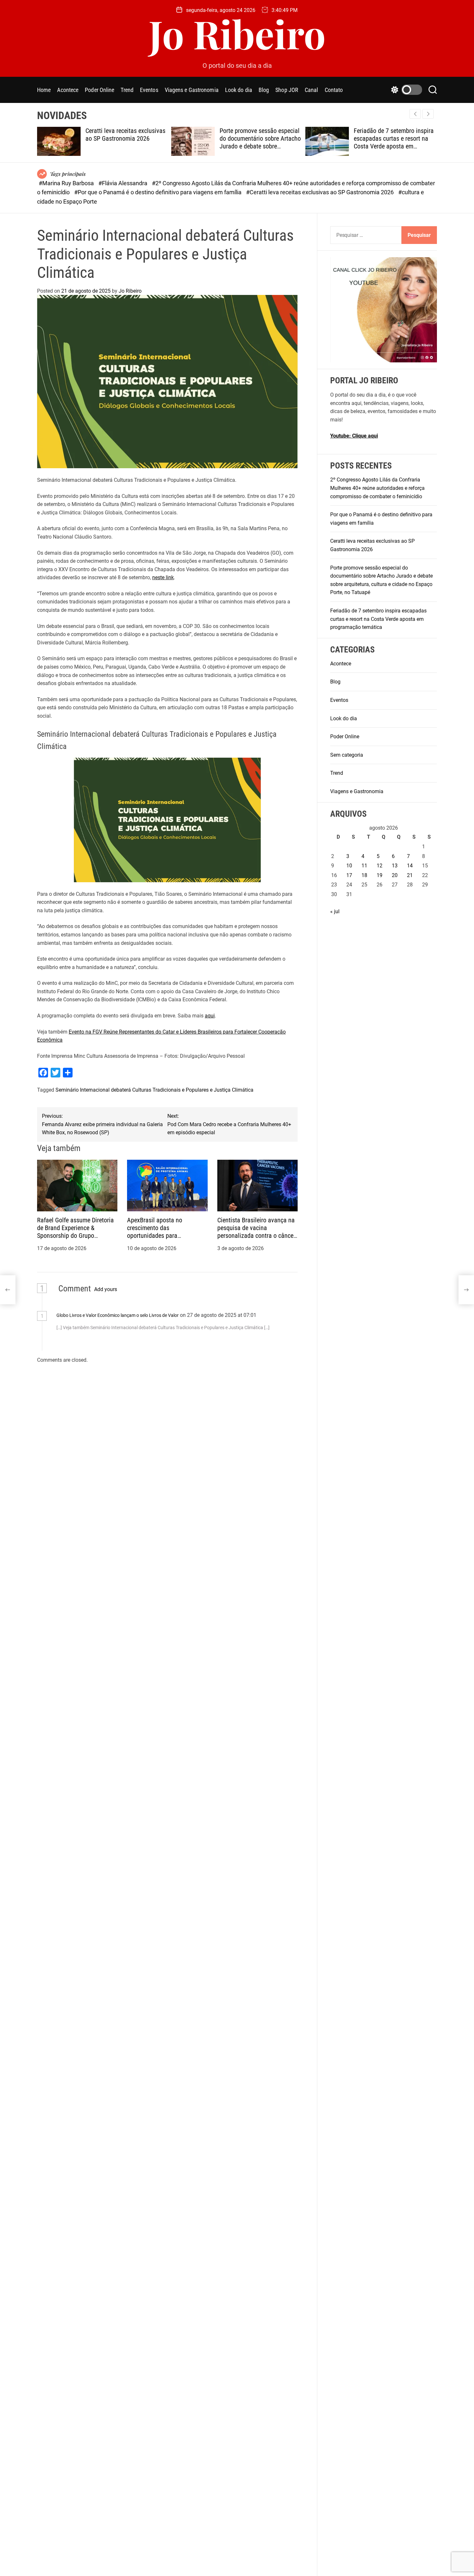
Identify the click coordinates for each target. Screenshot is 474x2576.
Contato (334, 90)
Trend (127, 90)
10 (349, 866)
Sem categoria (347, 755)
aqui (210, 1016)
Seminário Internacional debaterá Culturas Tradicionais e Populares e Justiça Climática (154, 1090)
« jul (335, 911)
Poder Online (99, 90)
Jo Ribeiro (237, 33)
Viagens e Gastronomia (192, 90)
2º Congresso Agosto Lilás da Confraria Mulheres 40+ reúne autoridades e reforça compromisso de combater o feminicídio (377, 488)
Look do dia (239, 90)
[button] (428, 114)
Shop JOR (287, 90)
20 (395, 875)
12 (380, 866)
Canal (311, 90)
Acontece (68, 90)
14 (410, 866)
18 (364, 875)
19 (380, 875)
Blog (264, 90)
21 (410, 875)
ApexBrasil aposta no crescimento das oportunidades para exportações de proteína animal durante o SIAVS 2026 (165, 1236)
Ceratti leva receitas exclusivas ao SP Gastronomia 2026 (125, 135)
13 (395, 866)
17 (349, 875)
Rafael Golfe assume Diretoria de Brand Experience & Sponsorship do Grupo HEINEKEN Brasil (75, 1232)
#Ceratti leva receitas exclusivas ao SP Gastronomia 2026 (321, 192)
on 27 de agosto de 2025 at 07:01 (219, 1315)
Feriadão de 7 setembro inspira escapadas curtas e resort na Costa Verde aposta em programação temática (394, 142)
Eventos (149, 90)
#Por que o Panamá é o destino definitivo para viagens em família (158, 192)
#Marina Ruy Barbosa (67, 183)
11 (364, 866)
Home (44, 90)
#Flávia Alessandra (123, 183)
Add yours (106, 1289)
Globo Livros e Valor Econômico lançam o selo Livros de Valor (118, 1315)
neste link (163, 577)
